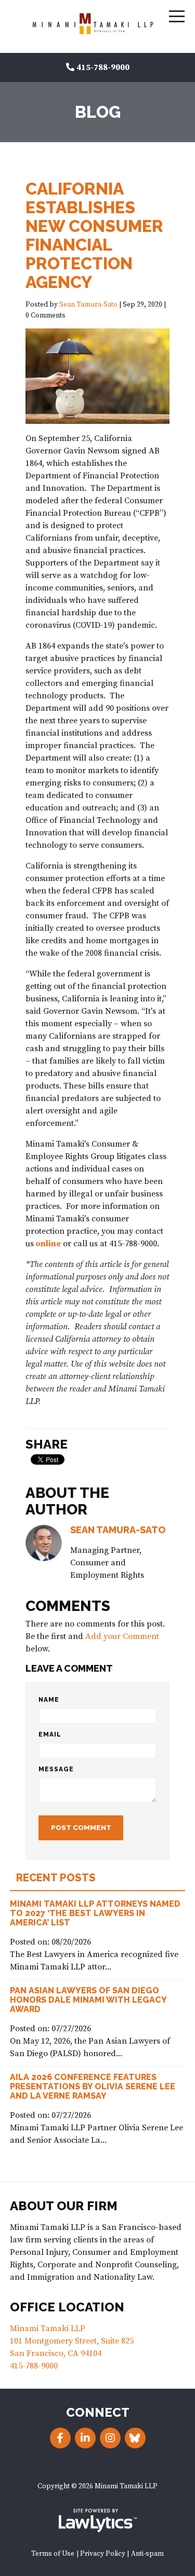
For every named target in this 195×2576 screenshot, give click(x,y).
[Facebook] (60, 2438)
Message (56, 1769)
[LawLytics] (98, 2520)
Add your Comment (122, 1636)
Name (49, 1700)
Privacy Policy (103, 2554)
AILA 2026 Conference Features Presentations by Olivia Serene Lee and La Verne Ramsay (93, 2086)
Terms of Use (53, 2554)
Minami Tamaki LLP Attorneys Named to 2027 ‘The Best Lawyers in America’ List (95, 1913)
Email (50, 1734)
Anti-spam (147, 2554)
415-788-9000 (103, 67)
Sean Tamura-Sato (88, 305)
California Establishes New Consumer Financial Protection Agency (94, 235)
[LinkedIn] (85, 2438)
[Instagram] (110, 2438)
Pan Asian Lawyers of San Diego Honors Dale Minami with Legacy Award (88, 2000)
